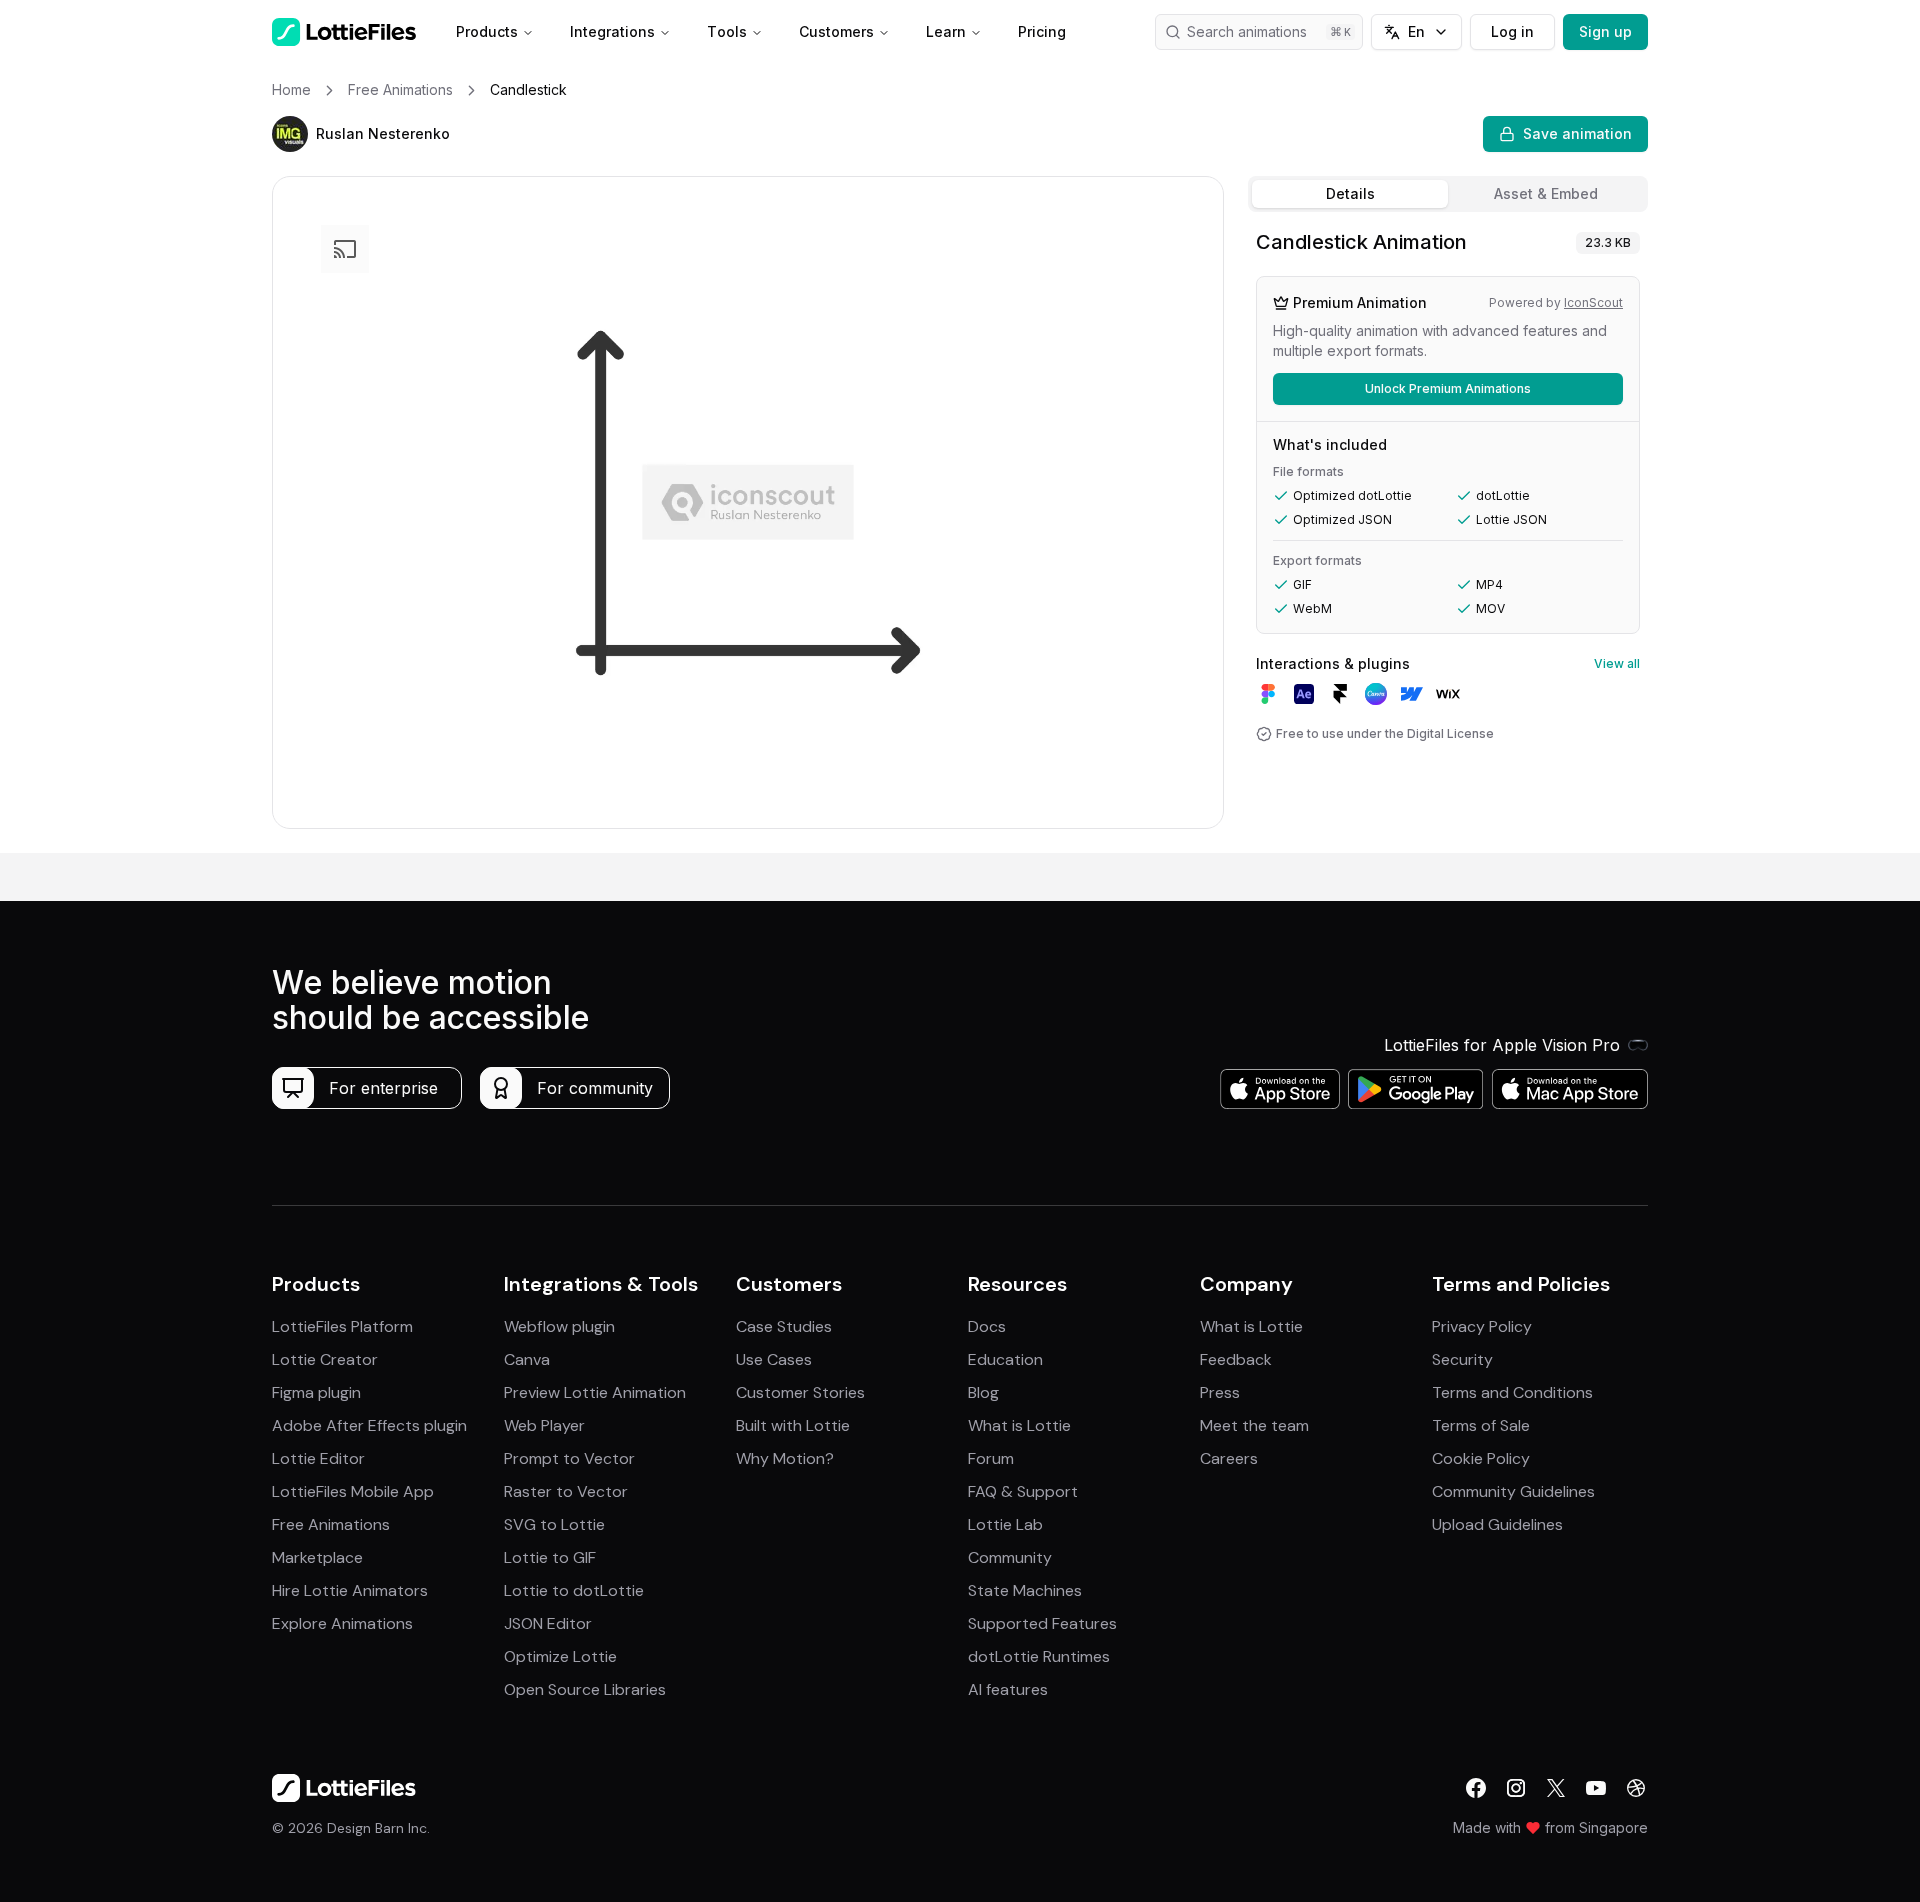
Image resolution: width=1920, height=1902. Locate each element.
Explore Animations (342, 1623)
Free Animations (331, 1524)
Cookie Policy (1481, 1458)
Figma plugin (316, 1392)
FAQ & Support (1023, 1491)
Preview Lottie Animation (595, 1392)
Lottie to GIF (550, 1557)
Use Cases (774, 1359)
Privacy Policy (1482, 1326)
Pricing (1042, 31)
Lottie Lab (1005, 1524)
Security (1462, 1359)
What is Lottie (1019, 1425)
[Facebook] (1476, 1788)
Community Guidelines (1513, 1491)
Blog (983, 1392)
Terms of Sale (1481, 1425)
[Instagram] (1516, 1788)
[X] (1556, 1788)
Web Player (544, 1425)
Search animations (1247, 31)
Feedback (1236, 1359)
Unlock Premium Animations (1448, 388)
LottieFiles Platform (342, 1326)
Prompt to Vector (569, 1458)
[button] (290, 134)
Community (1010, 1557)
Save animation (1577, 133)
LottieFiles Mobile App (353, 1491)
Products (487, 31)
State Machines (1025, 1590)
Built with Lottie (793, 1425)
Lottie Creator (325, 1359)
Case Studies (784, 1326)
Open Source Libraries (585, 1689)
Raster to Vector (566, 1491)
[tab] (1350, 194)
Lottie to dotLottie (574, 1590)
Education (1005, 1359)
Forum (991, 1458)
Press (1220, 1392)
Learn (946, 31)
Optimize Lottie (560, 1656)
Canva (527, 1359)
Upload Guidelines (1497, 1524)
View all (1617, 663)
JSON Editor (548, 1623)
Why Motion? (785, 1458)
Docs (987, 1326)
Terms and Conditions (1512, 1392)
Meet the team (1254, 1425)
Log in (1512, 31)
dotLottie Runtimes (1039, 1656)
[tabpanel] (1448, 536)
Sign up (1605, 31)
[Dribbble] (1636, 1788)
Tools (727, 31)
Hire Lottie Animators (350, 1590)
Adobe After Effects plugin (369, 1425)
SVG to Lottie (554, 1524)
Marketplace (317, 1557)
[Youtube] (1596, 1788)
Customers (836, 31)
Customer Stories (800, 1392)
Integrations (612, 31)
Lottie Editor (318, 1458)
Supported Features (1042, 1623)
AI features (1008, 1689)
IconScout (1593, 302)
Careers (1229, 1458)
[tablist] (1448, 194)
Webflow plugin (559, 1326)
